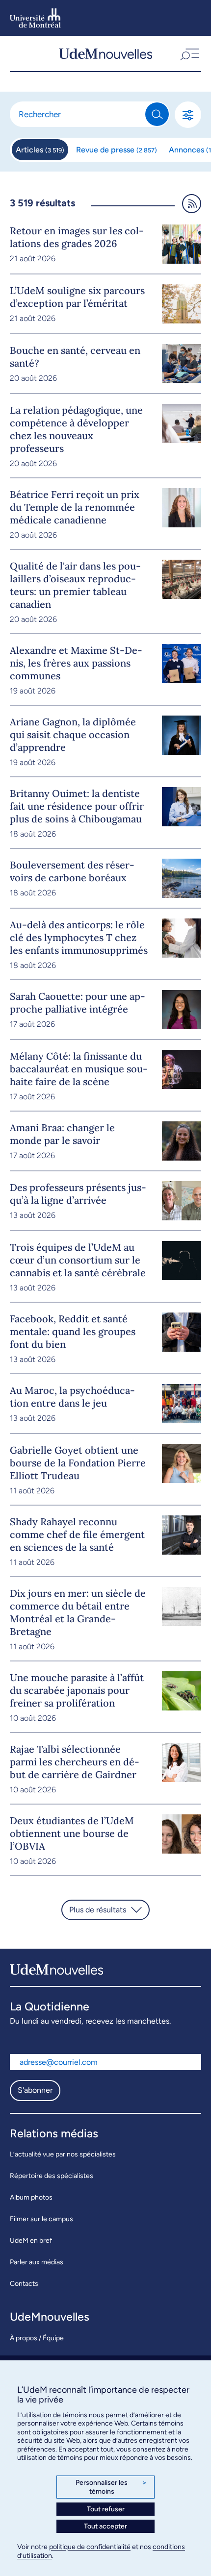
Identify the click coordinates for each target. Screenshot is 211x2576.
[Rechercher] (157, 114)
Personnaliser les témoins (111, 2487)
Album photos (31, 2197)
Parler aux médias (37, 2262)
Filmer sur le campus (41, 2219)
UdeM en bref (31, 2241)
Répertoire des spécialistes (52, 2176)
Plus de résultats (98, 1910)
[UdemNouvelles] (105, 53)
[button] (189, 53)
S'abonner (35, 2090)
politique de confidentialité (90, 2547)
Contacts (24, 2284)
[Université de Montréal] (35, 18)
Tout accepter (105, 2526)
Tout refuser (106, 2509)
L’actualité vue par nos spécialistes (63, 2154)
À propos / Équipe (37, 2338)
